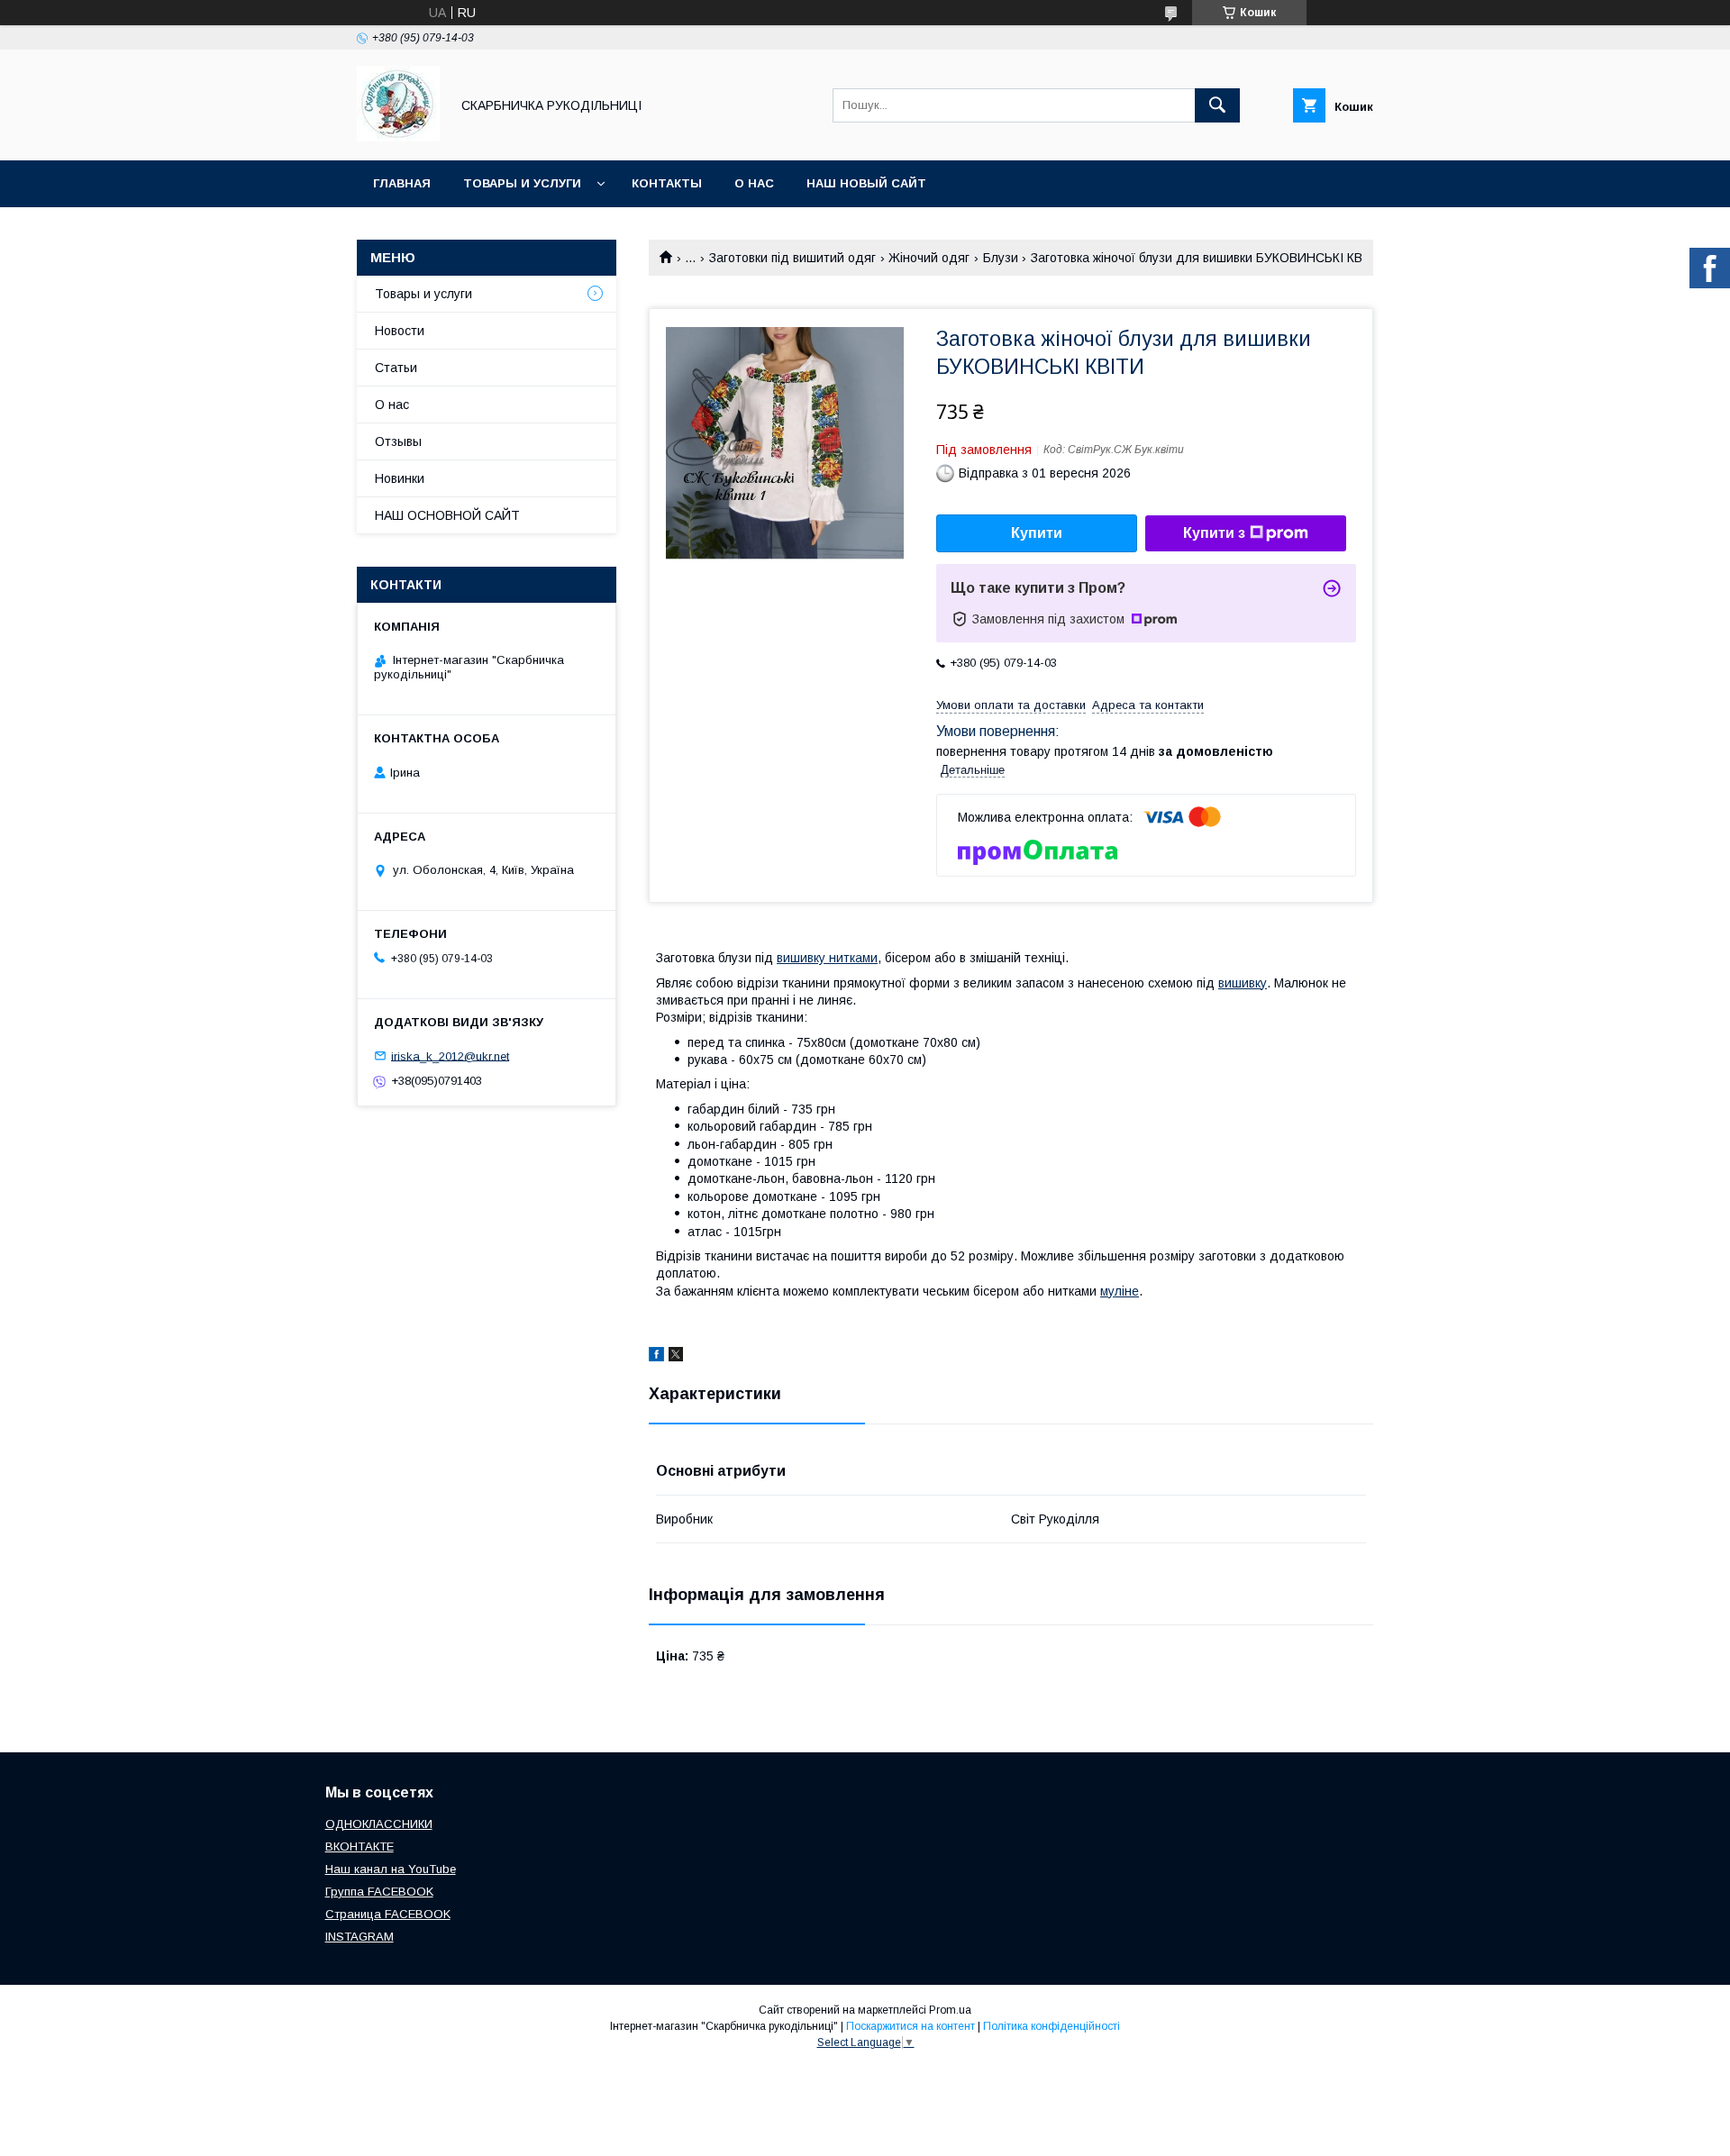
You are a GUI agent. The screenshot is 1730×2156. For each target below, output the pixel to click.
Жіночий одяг (929, 258)
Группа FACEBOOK (379, 1892)
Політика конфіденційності (1052, 2026)
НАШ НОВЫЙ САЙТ (866, 183)
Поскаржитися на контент (911, 2026)
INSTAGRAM (360, 1937)
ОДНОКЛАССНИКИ (379, 1824)
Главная (402, 183)
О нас (754, 183)
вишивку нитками (827, 958)
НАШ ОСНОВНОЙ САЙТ (447, 515)
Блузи (1001, 258)
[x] (676, 1357)
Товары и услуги (522, 183)
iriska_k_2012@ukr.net (450, 1055)
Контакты (667, 183)
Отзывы (398, 441)
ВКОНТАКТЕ (360, 1847)
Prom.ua (950, 2010)
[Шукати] (1217, 105)
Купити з (1214, 533)
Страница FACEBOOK (388, 1914)
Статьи (396, 368)
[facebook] (656, 1357)
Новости (400, 331)
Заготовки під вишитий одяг (792, 258)
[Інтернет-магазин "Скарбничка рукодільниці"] (398, 137)
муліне (1120, 1291)
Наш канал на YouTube (391, 1869)
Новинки (400, 478)
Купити (1037, 533)
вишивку (1243, 983)
